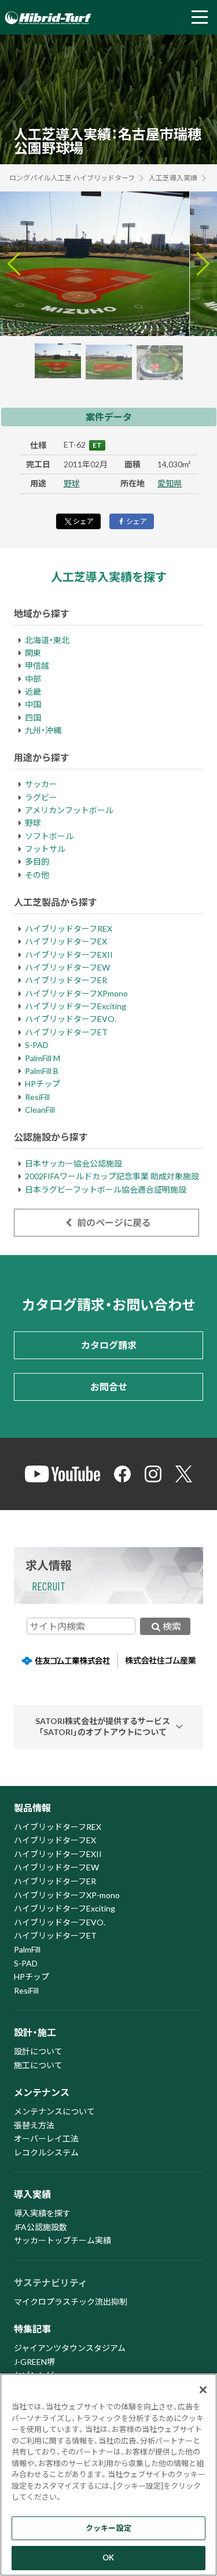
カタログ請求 (109, 1345)
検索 (172, 1626)
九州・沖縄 (43, 730)
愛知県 (170, 483)
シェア (83, 521)
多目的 (37, 861)
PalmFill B (42, 1071)
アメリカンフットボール (69, 810)
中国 (33, 704)
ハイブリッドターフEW (67, 967)
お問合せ (109, 1387)
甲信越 (37, 665)
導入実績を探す (42, 2213)
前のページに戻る (113, 1222)
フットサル (45, 849)
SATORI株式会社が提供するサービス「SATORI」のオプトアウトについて (103, 1726)
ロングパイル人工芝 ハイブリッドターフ (72, 178)
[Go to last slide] (14, 264)
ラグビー (41, 797)
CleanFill (40, 1110)
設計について (38, 2051)
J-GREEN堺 (34, 2362)
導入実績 (32, 2194)
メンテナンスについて (54, 2111)
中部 (33, 679)
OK (108, 2557)
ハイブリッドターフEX (66, 941)
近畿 (33, 691)
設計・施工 (35, 2032)
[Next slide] (203, 264)
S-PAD (37, 1045)
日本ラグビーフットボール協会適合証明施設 (106, 1189)
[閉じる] (203, 2390)
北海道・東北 (47, 640)
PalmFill (27, 1949)
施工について (38, 2065)
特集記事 (32, 2329)
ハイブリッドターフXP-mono (67, 1895)
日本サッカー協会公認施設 (73, 1163)
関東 (33, 653)
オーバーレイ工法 (46, 2138)
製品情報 (32, 1808)
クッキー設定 (108, 2528)
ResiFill (37, 1097)
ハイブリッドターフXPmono (76, 993)
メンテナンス (42, 2092)
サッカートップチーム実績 (62, 2240)
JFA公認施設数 (41, 2227)
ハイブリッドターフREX (69, 929)
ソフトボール (49, 836)
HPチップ (43, 1084)
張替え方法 (34, 2125)
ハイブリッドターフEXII (69, 955)
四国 (33, 717)
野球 (72, 483)
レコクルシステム (46, 2152)
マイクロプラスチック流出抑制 (71, 2302)
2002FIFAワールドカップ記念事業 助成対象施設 (112, 1176)
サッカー (41, 784)
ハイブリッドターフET (66, 1032)
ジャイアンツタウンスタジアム (70, 2348)
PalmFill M (43, 1058)
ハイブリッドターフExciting (76, 1006)
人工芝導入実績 (173, 178)
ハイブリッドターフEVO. (71, 1019)
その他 (37, 875)
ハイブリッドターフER (66, 980)
